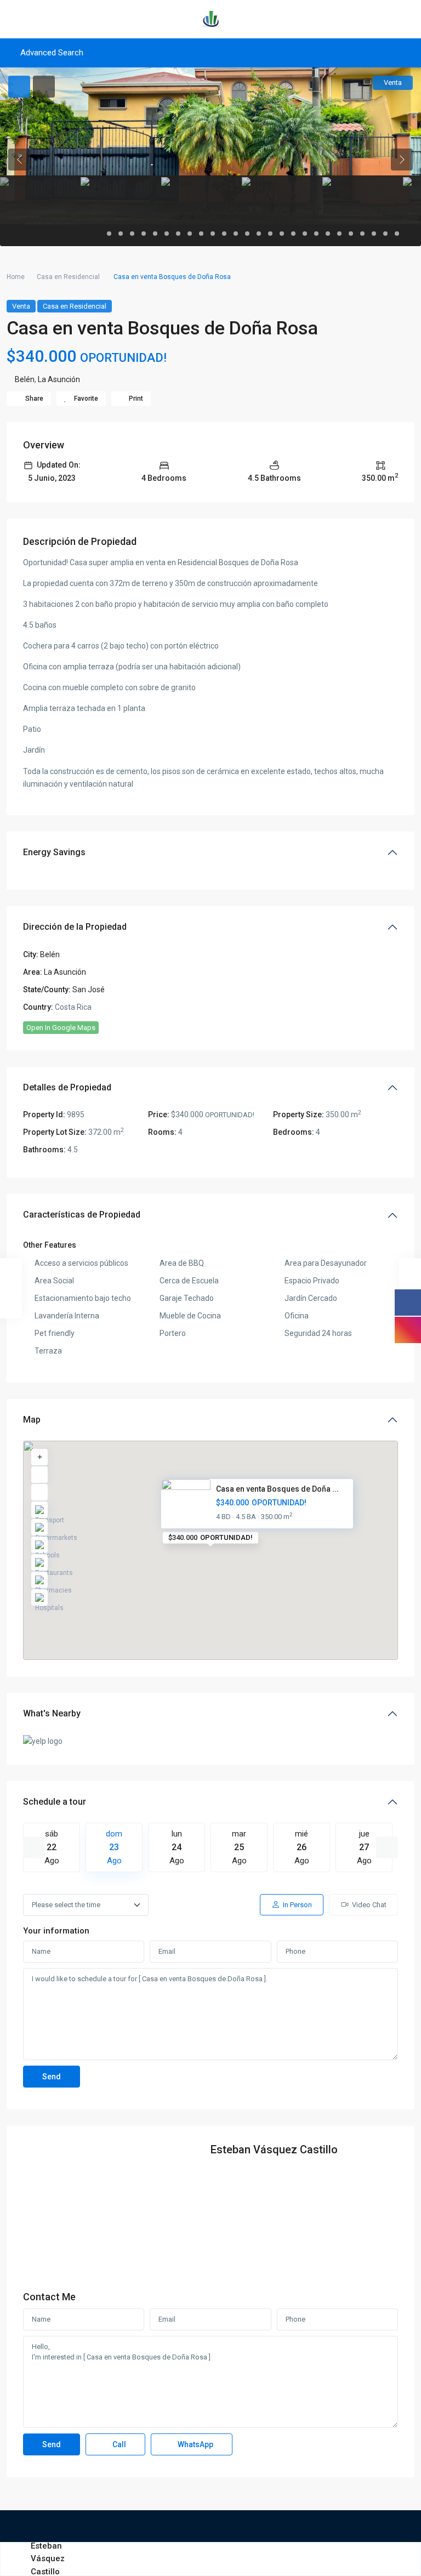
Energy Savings (54, 852)
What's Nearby (52, 1713)
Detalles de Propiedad (67, 1087)
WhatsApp (195, 2444)
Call (118, 2444)
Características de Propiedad (82, 1215)
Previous (34, 1847)
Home (16, 277)
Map (32, 1420)
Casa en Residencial (68, 277)
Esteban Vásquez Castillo (274, 2149)
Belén (25, 379)
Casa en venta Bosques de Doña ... (277, 1489)
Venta (21, 306)
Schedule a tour (55, 1802)
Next (387, 1847)
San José (89, 990)
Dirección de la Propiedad (75, 927)
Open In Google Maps (61, 1028)
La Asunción (59, 379)
